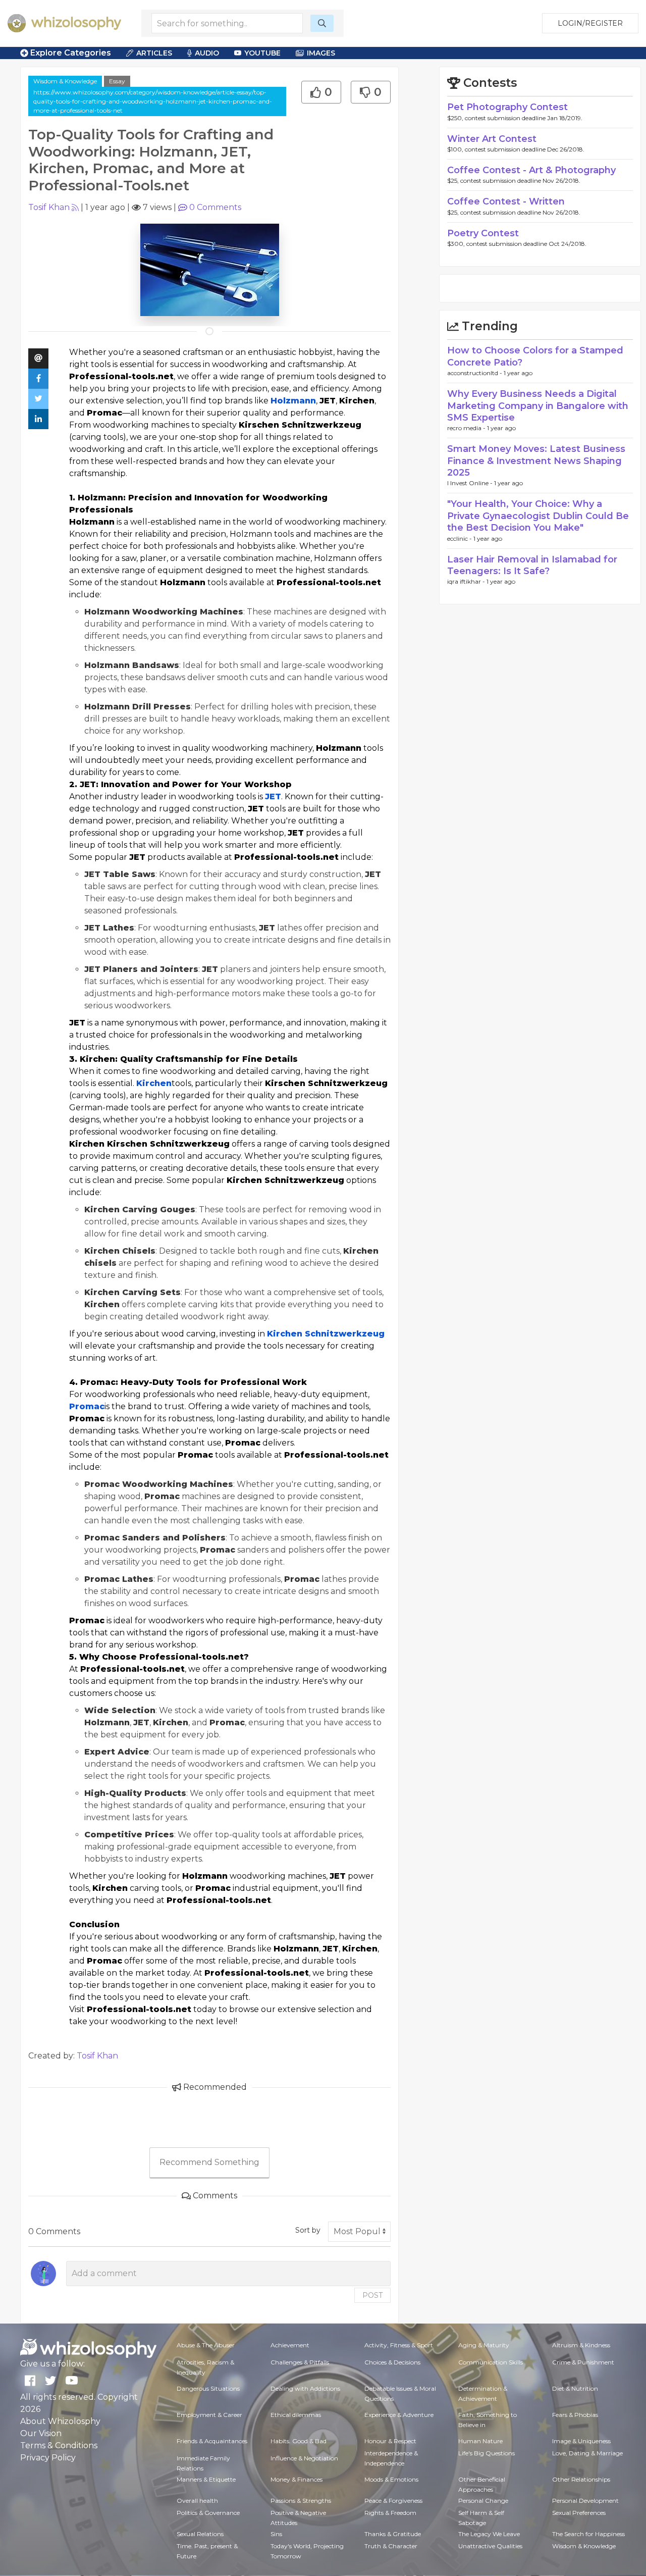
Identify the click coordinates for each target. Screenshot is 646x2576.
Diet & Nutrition (575, 2388)
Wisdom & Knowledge (65, 81)
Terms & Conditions (59, 2445)
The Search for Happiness (588, 2534)
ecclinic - (460, 538)
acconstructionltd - (475, 373)
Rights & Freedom (390, 2513)
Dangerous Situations (208, 2388)
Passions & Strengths (301, 2501)
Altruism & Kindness (581, 2345)
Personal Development (585, 2501)
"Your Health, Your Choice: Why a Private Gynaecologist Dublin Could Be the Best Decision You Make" (538, 516)
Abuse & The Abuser (206, 2345)
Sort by (308, 2230)
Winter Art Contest (492, 139)
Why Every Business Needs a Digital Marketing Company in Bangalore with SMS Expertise (538, 406)
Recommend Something (209, 2162)
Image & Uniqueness (581, 2441)
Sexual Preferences (579, 2513)
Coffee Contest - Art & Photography (531, 170)
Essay (117, 81)
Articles (154, 53)
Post (372, 2295)
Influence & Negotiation (304, 2458)
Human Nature (480, 2441)
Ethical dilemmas (296, 2415)
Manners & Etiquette (206, 2479)
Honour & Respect (390, 2441)
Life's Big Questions (487, 2453)
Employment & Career (209, 2415)
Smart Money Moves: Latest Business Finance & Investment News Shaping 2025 (536, 461)
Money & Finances (297, 2479)
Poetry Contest (483, 233)
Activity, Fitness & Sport (399, 2345)
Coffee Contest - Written (506, 201)
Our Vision (41, 2433)
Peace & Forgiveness (393, 2501)
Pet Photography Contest (507, 107)
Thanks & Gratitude (393, 2534)
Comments (215, 207)
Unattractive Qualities (490, 2546)
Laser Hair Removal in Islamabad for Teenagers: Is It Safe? (532, 565)
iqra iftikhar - (467, 581)
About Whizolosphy (60, 2421)
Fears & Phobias (575, 2415)
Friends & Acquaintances (212, 2441)
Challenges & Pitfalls (300, 2362)
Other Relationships (581, 2479)
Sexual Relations (200, 2534)
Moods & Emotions (391, 2479)
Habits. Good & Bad (299, 2441)
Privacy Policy (48, 2458)
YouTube (262, 53)
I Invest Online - (471, 483)
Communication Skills (491, 2362)
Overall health (197, 2501)
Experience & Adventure (399, 2415)
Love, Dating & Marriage (587, 2453)
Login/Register (590, 23)
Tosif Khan (49, 207)
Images (321, 53)
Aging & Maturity (484, 2345)
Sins (276, 2534)
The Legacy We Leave (489, 2534)
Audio (207, 53)
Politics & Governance (208, 2513)
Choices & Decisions (392, 2362)
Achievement (290, 2345)
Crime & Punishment (583, 2362)
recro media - (467, 428)
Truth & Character (391, 2546)
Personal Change (483, 2501)
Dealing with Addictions (305, 2388)
